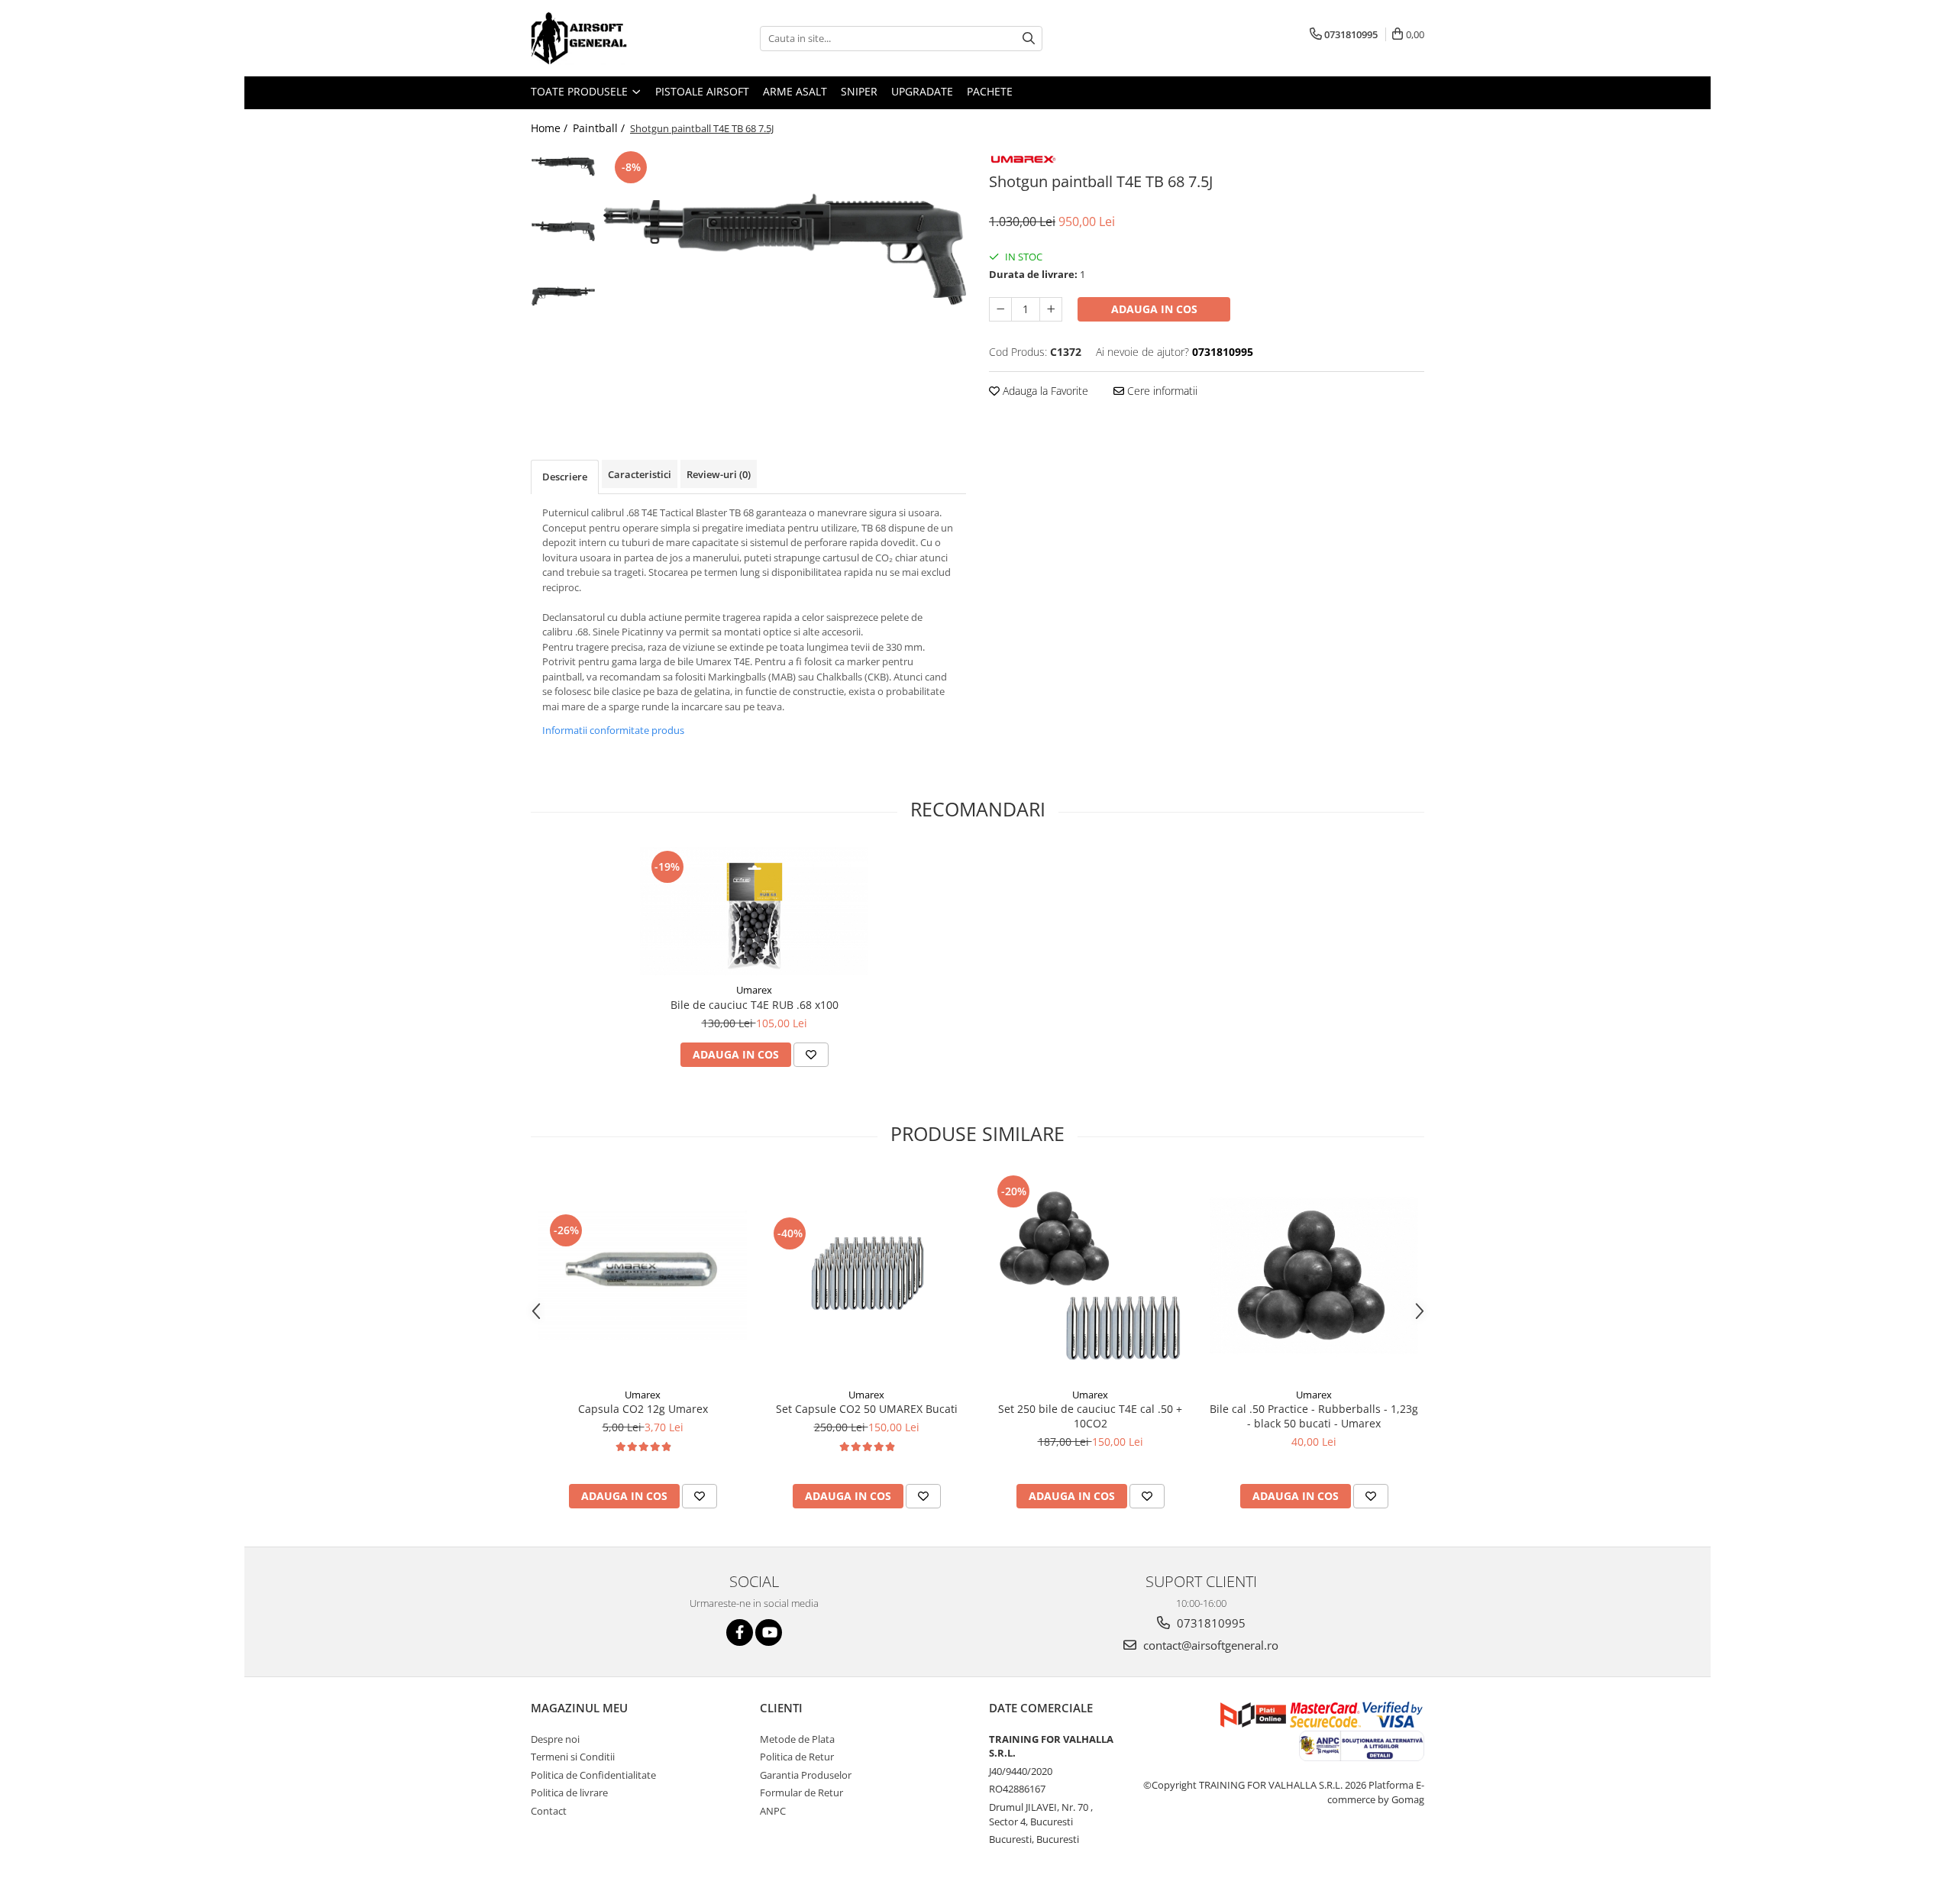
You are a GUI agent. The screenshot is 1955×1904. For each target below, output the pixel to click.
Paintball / (600, 128)
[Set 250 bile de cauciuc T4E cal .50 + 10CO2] (1090, 1276)
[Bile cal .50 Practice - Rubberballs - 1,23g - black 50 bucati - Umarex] (1314, 1276)
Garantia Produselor (806, 1775)
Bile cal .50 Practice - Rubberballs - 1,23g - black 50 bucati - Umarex (1314, 1416)
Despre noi (555, 1739)
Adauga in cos (1154, 309)
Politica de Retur (797, 1757)
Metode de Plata (797, 1739)
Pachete (990, 91)
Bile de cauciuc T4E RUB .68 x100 (755, 1005)
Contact (549, 1811)
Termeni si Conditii (573, 1757)
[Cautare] (1029, 39)
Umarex (754, 990)
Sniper (859, 91)
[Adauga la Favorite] (811, 1055)
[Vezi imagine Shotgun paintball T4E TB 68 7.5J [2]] (563, 296)
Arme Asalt (795, 91)
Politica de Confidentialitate (593, 1775)
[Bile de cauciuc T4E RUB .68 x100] (755, 912)
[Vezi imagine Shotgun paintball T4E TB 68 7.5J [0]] (563, 166)
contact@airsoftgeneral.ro (1209, 1645)
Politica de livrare (569, 1792)
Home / (551, 128)
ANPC (773, 1811)
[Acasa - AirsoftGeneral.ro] (607, 38)
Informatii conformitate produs (613, 730)
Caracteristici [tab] (640, 474)
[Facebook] (740, 1632)
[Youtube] (769, 1632)
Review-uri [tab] (719, 474)
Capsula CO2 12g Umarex (643, 1409)
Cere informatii (1161, 391)
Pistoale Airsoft (702, 91)
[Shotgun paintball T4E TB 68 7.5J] (785, 249)
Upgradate (922, 91)
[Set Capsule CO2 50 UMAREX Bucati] (866, 1275)
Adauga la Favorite (1044, 391)
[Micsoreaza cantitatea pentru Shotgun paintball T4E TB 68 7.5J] (1000, 309)
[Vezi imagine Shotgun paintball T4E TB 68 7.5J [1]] (563, 231)
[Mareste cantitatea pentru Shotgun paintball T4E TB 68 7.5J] (1051, 309)
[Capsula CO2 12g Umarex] (643, 1275)
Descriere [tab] (565, 477)
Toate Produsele (581, 91)
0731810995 (1210, 1623)
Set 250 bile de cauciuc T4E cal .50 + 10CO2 (1090, 1416)
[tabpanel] (785, 249)
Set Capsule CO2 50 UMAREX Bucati (867, 1409)
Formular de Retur (801, 1792)
